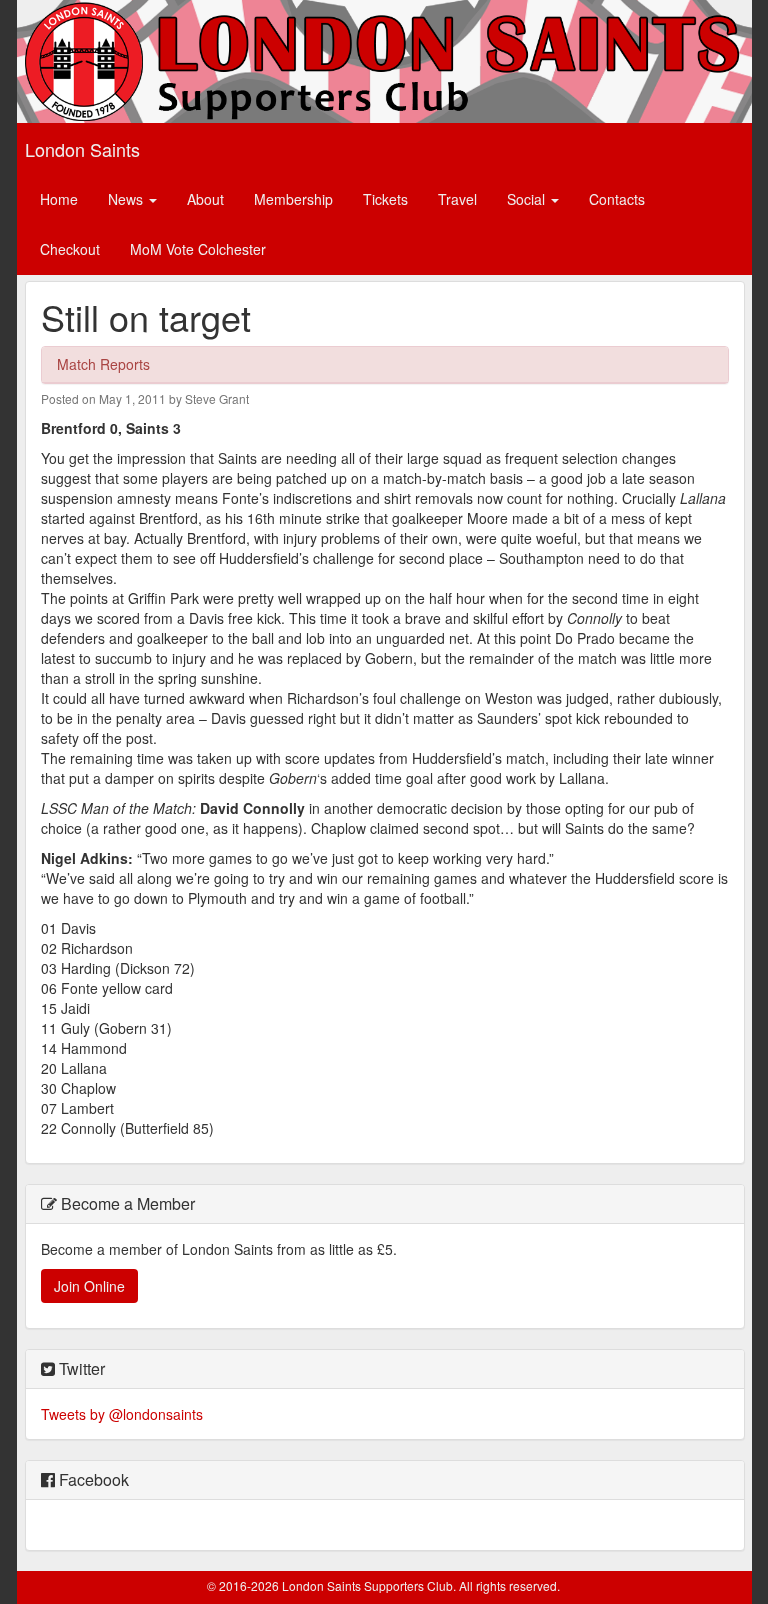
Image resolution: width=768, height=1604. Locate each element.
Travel (457, 199)
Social (528, 199)
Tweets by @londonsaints (122, 1414)
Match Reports (103, 364)
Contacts (617, 199)
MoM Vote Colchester (198, 249)
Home (59, 199)
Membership (293, 199)
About (205, 199)
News (127, 199)
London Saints (82, 149)
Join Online (89, 1286)
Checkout (70, 249)
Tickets (385, 199)
